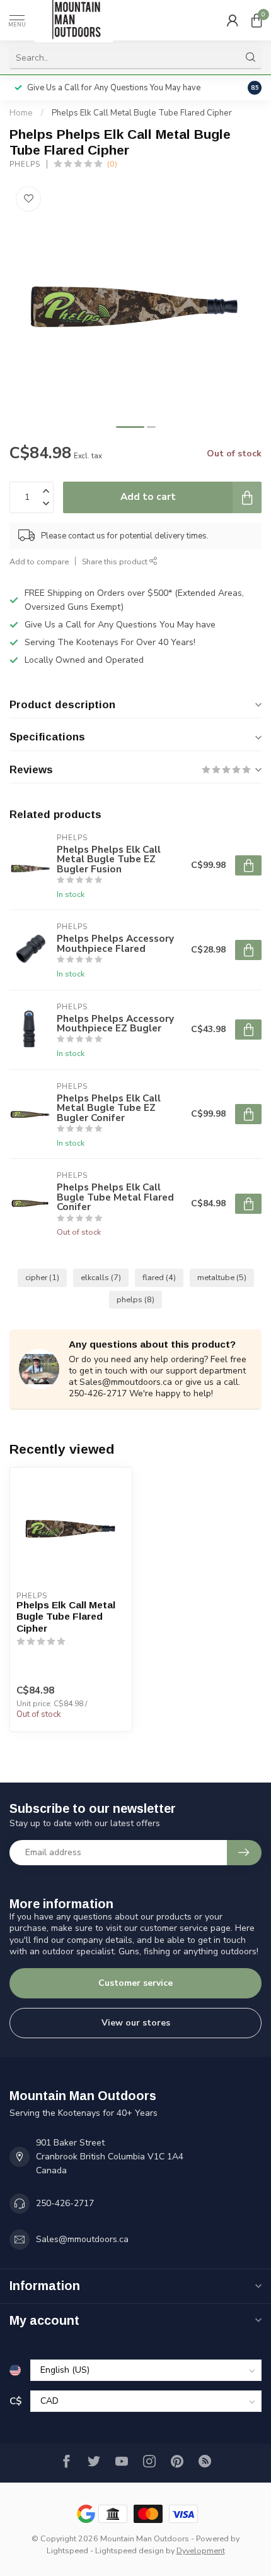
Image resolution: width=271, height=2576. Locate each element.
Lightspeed (67, 2550)
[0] (257, 20)
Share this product (116, 561)
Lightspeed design (130, 2550)
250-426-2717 (65, 2203)
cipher (42, 1277)
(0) (112, 164)
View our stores (136, 2023)
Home (21, 113)
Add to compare (39, 561)
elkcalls (101, 1277)
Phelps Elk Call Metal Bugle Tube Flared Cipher (142, 113)
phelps (135, 1299)
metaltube (222, 1277)
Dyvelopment (201, 2550)
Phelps (25, 164)
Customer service (135, 1983)
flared (159, 1277)
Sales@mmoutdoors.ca (82, 2239)
